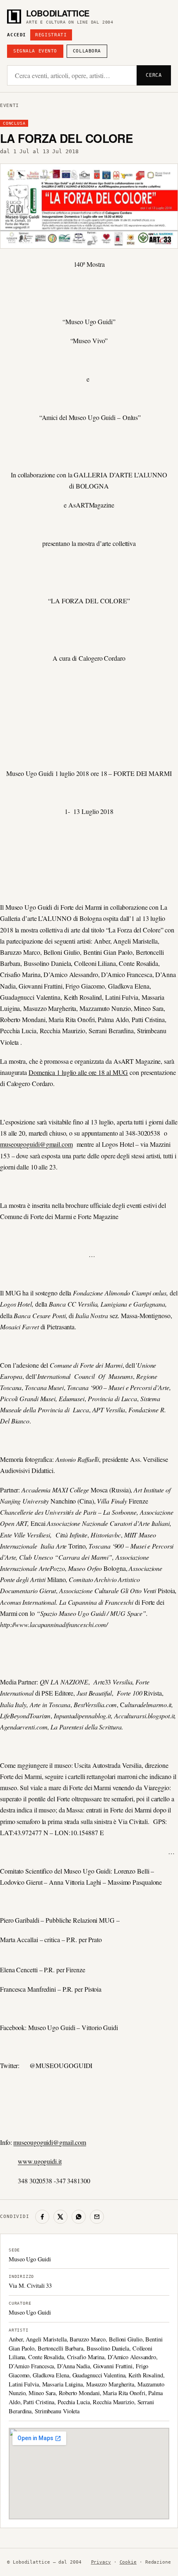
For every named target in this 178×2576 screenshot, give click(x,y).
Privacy (101, 2562)
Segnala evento (35, 51)
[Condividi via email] (97, 2217)
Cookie (128, 2562)
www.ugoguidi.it (40, 2161)
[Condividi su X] (60, 2217)
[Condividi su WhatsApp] (79, 2217)
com (67, 1144)
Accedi (17, 35)
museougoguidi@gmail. (31, 1144)
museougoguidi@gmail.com (50, 2142)
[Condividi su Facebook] (42, 2217)
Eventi (10, 106)
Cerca (154, 75)
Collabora (87, 51)
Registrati (51, 35)
